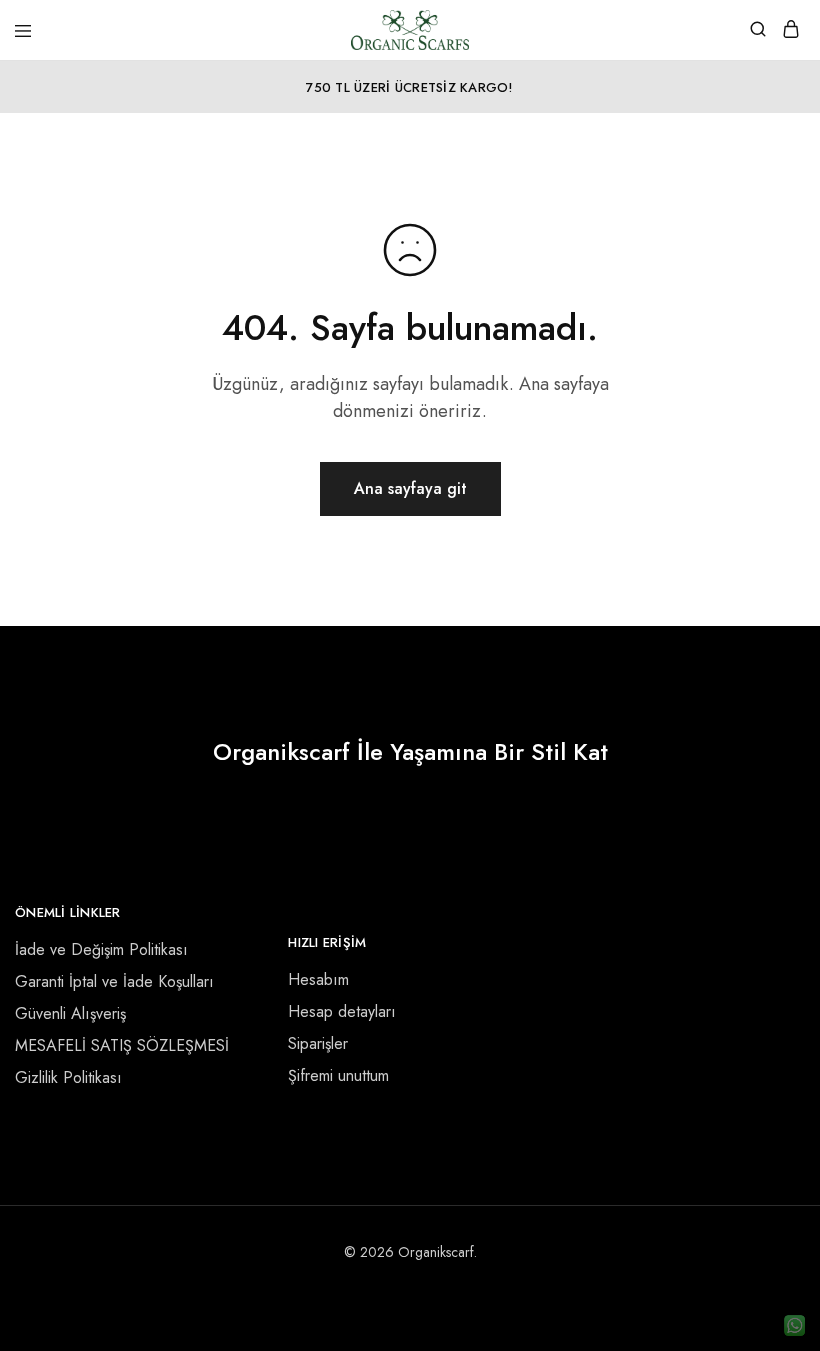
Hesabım (318, 979)
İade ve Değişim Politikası (101, 949)
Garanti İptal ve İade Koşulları (114, 981)
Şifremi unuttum (338, 1075)
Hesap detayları (342, 1011)
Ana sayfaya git (410, 488)
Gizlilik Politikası (68, 1077)
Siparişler (318, 1043)
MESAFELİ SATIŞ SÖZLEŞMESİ (122, 1045)
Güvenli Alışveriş (70, 1013)
